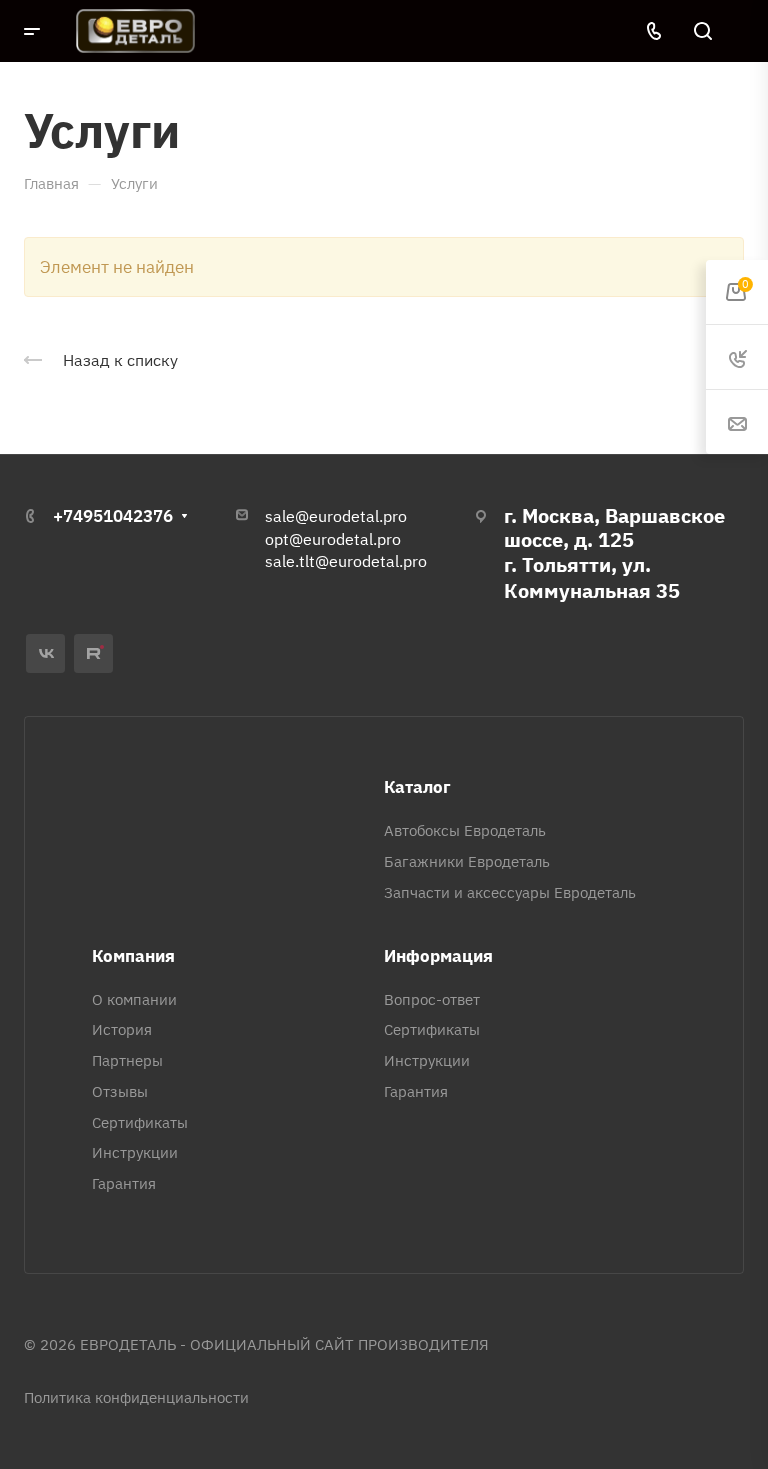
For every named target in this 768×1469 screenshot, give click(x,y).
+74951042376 (113, 516)
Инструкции (135, 1152)
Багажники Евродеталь (467, 861)
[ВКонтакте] (45, 653)
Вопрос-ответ (432, 999)
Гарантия (124, 1183)
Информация (438, 956)
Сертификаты (140, 1122)
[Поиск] (702, 31)
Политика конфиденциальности (136, 1397)
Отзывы (120, 1091)
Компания (133, 956)
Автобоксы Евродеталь (465, 830)
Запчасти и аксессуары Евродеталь (510, 892)
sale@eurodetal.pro (336, 516)
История (122, 1029)
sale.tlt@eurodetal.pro (346, 561)
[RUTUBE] (93, 653)
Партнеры (127, 1060)
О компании (134, 999)
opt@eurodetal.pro (333, 539)
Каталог (417, 787)
